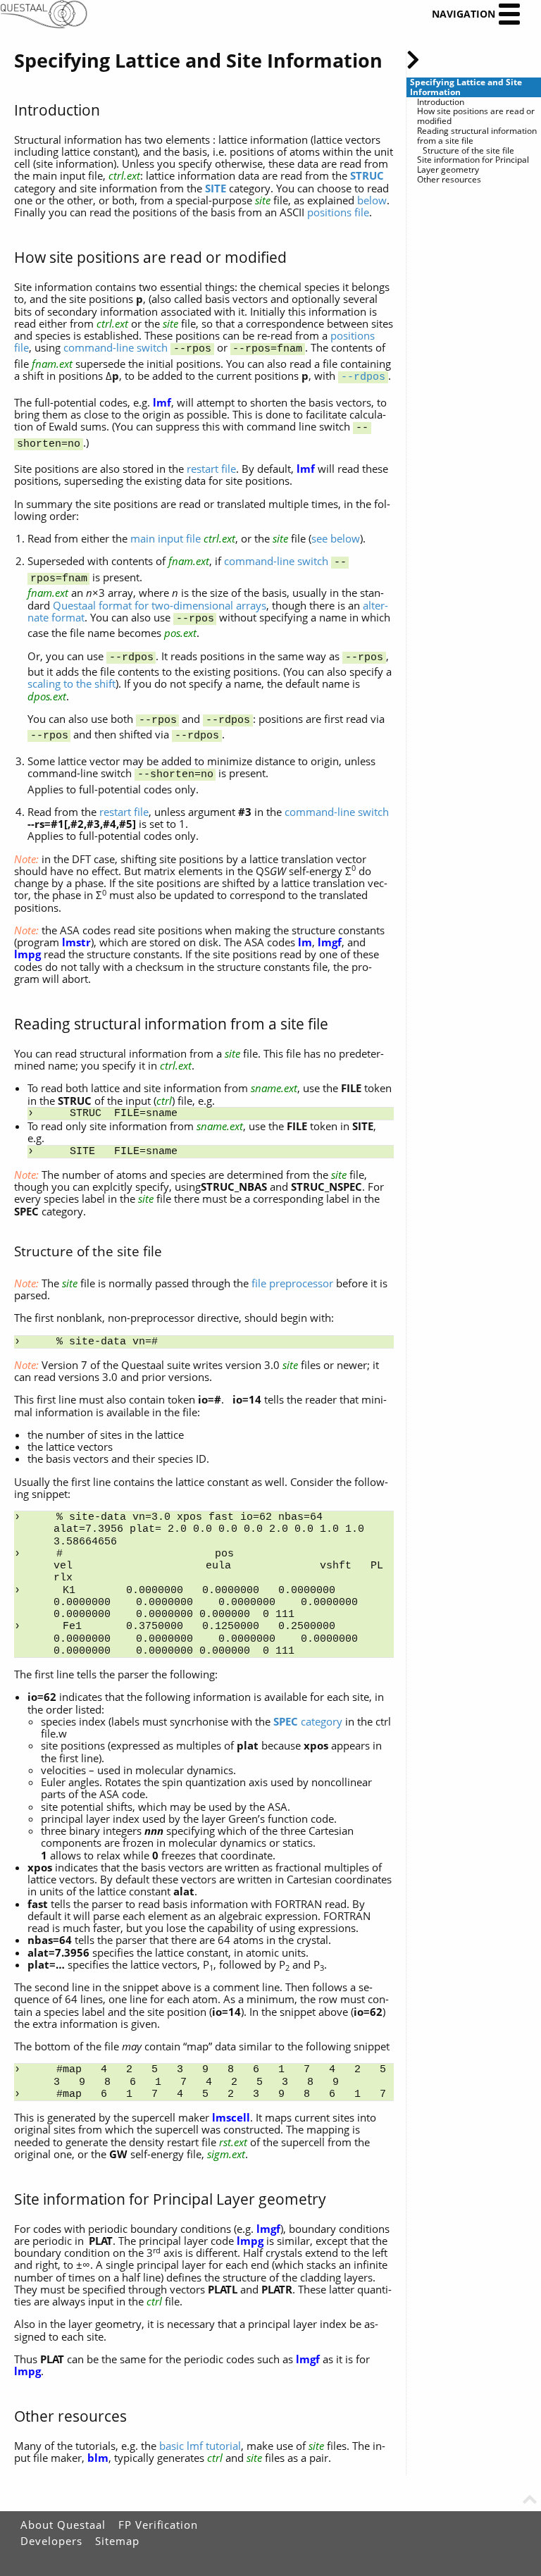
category (308, 1721)
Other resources (449, 180)
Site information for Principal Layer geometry (473, 165)
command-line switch (116, 347)
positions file (338, 212)
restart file (211, 469)
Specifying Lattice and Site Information (466, 87)
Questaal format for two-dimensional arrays (160, 605)
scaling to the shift (71, 683)
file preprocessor (292, 1283)
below (372, 200)
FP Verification (158, 2525)
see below (336, 538)
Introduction (441, 102)
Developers (51, 2541)
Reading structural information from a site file (477, 136)
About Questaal (63, 2525)
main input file (166, 538)
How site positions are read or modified (476, 116)
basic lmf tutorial (200, 2446)
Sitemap (117, 2541)
